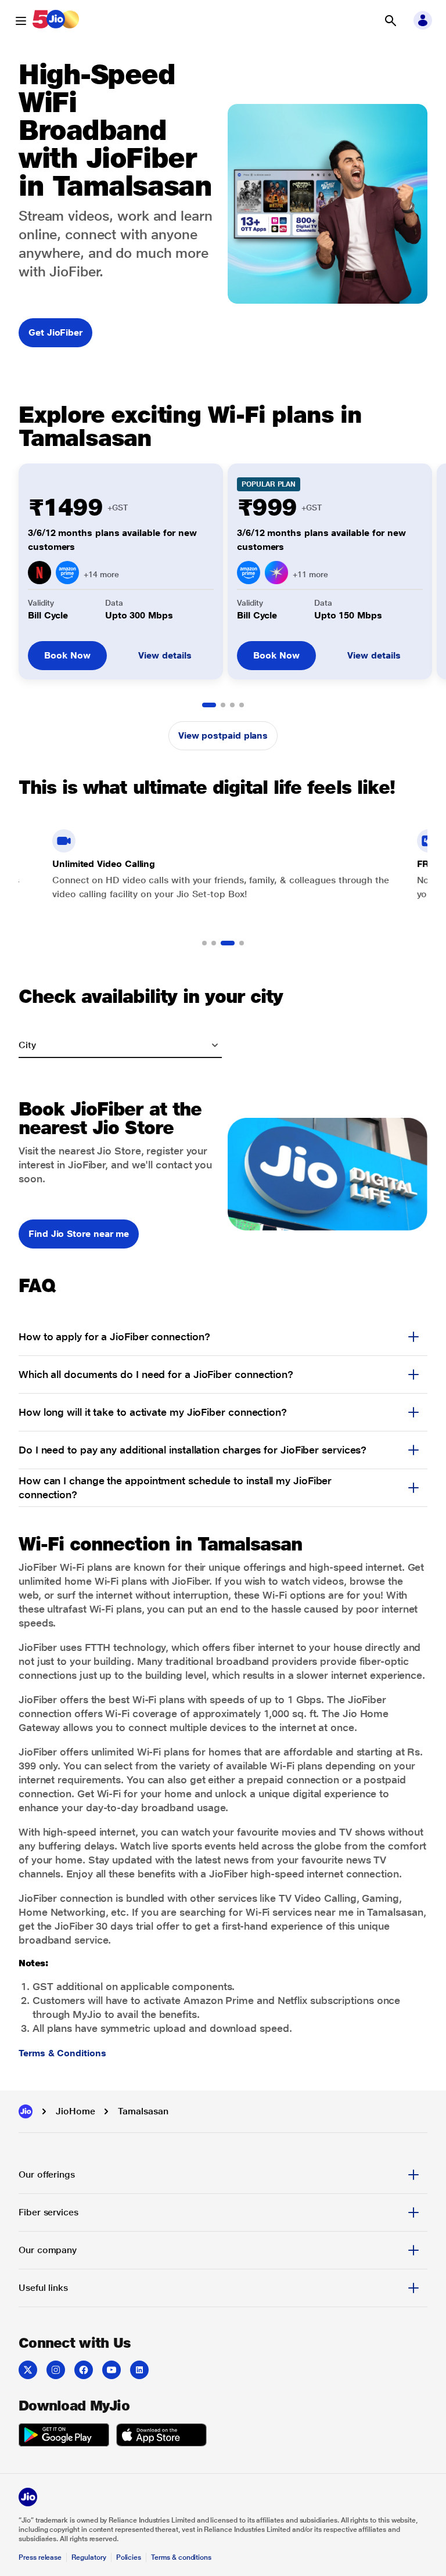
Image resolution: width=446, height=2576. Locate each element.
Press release (40, 2557)
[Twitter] (28, 2370)
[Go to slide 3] (232, 705)
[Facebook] (84, 2370)
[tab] (223, 2175)
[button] (390, 21)
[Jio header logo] (56, 21)
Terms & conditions (181, 2557)
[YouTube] (111, 2370)
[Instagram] (56, 2370)
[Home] (26, 2111)
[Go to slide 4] (242, 705)
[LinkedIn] (139, 2370)
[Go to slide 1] (209, 705)
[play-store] (64, 2437)
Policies (129, 2557)
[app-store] (161, 2437)
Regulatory (89, 2557)
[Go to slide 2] (223, 705)
